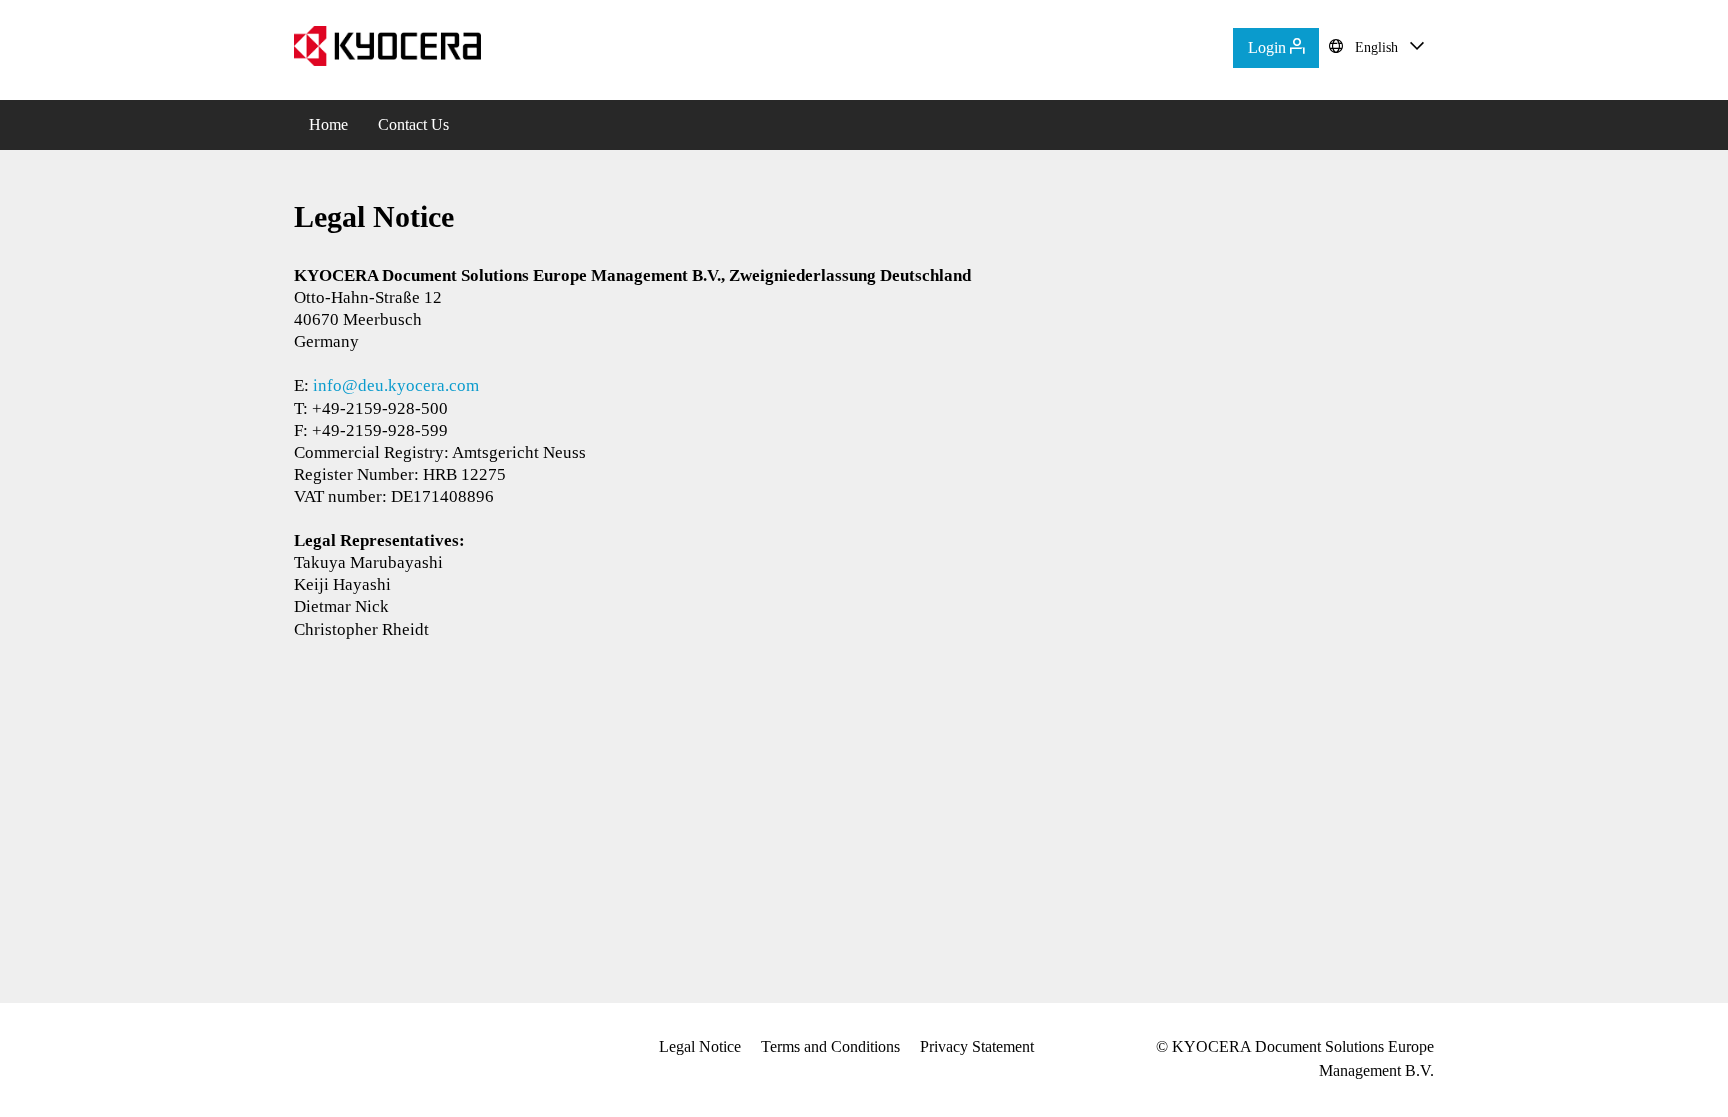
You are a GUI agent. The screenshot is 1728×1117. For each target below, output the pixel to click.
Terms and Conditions (830, 1046)
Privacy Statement (977, 1046)
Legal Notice (700, 1046)
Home (328, 124)
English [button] (1376, 47)
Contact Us (413, 124)
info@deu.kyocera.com (396, 385)
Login (1269, 47)
